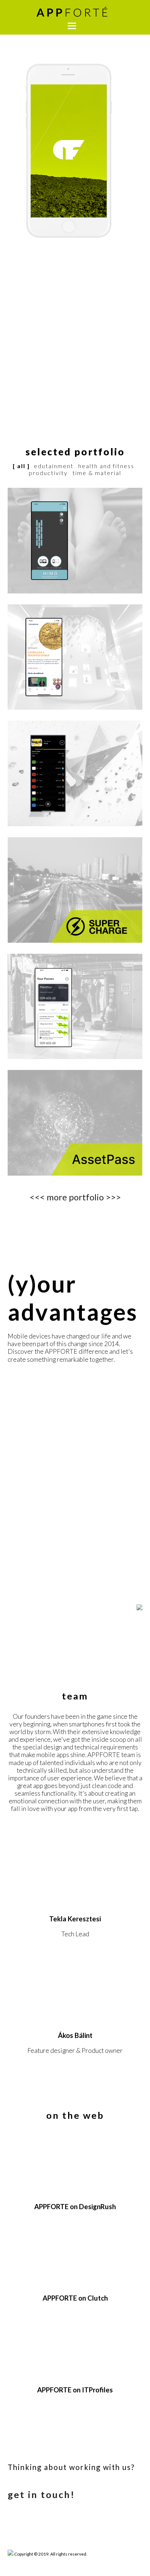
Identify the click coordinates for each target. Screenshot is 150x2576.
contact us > (26, 375)
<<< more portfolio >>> (75, 1197)
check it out (50, 826)
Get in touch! (41, 2494)
